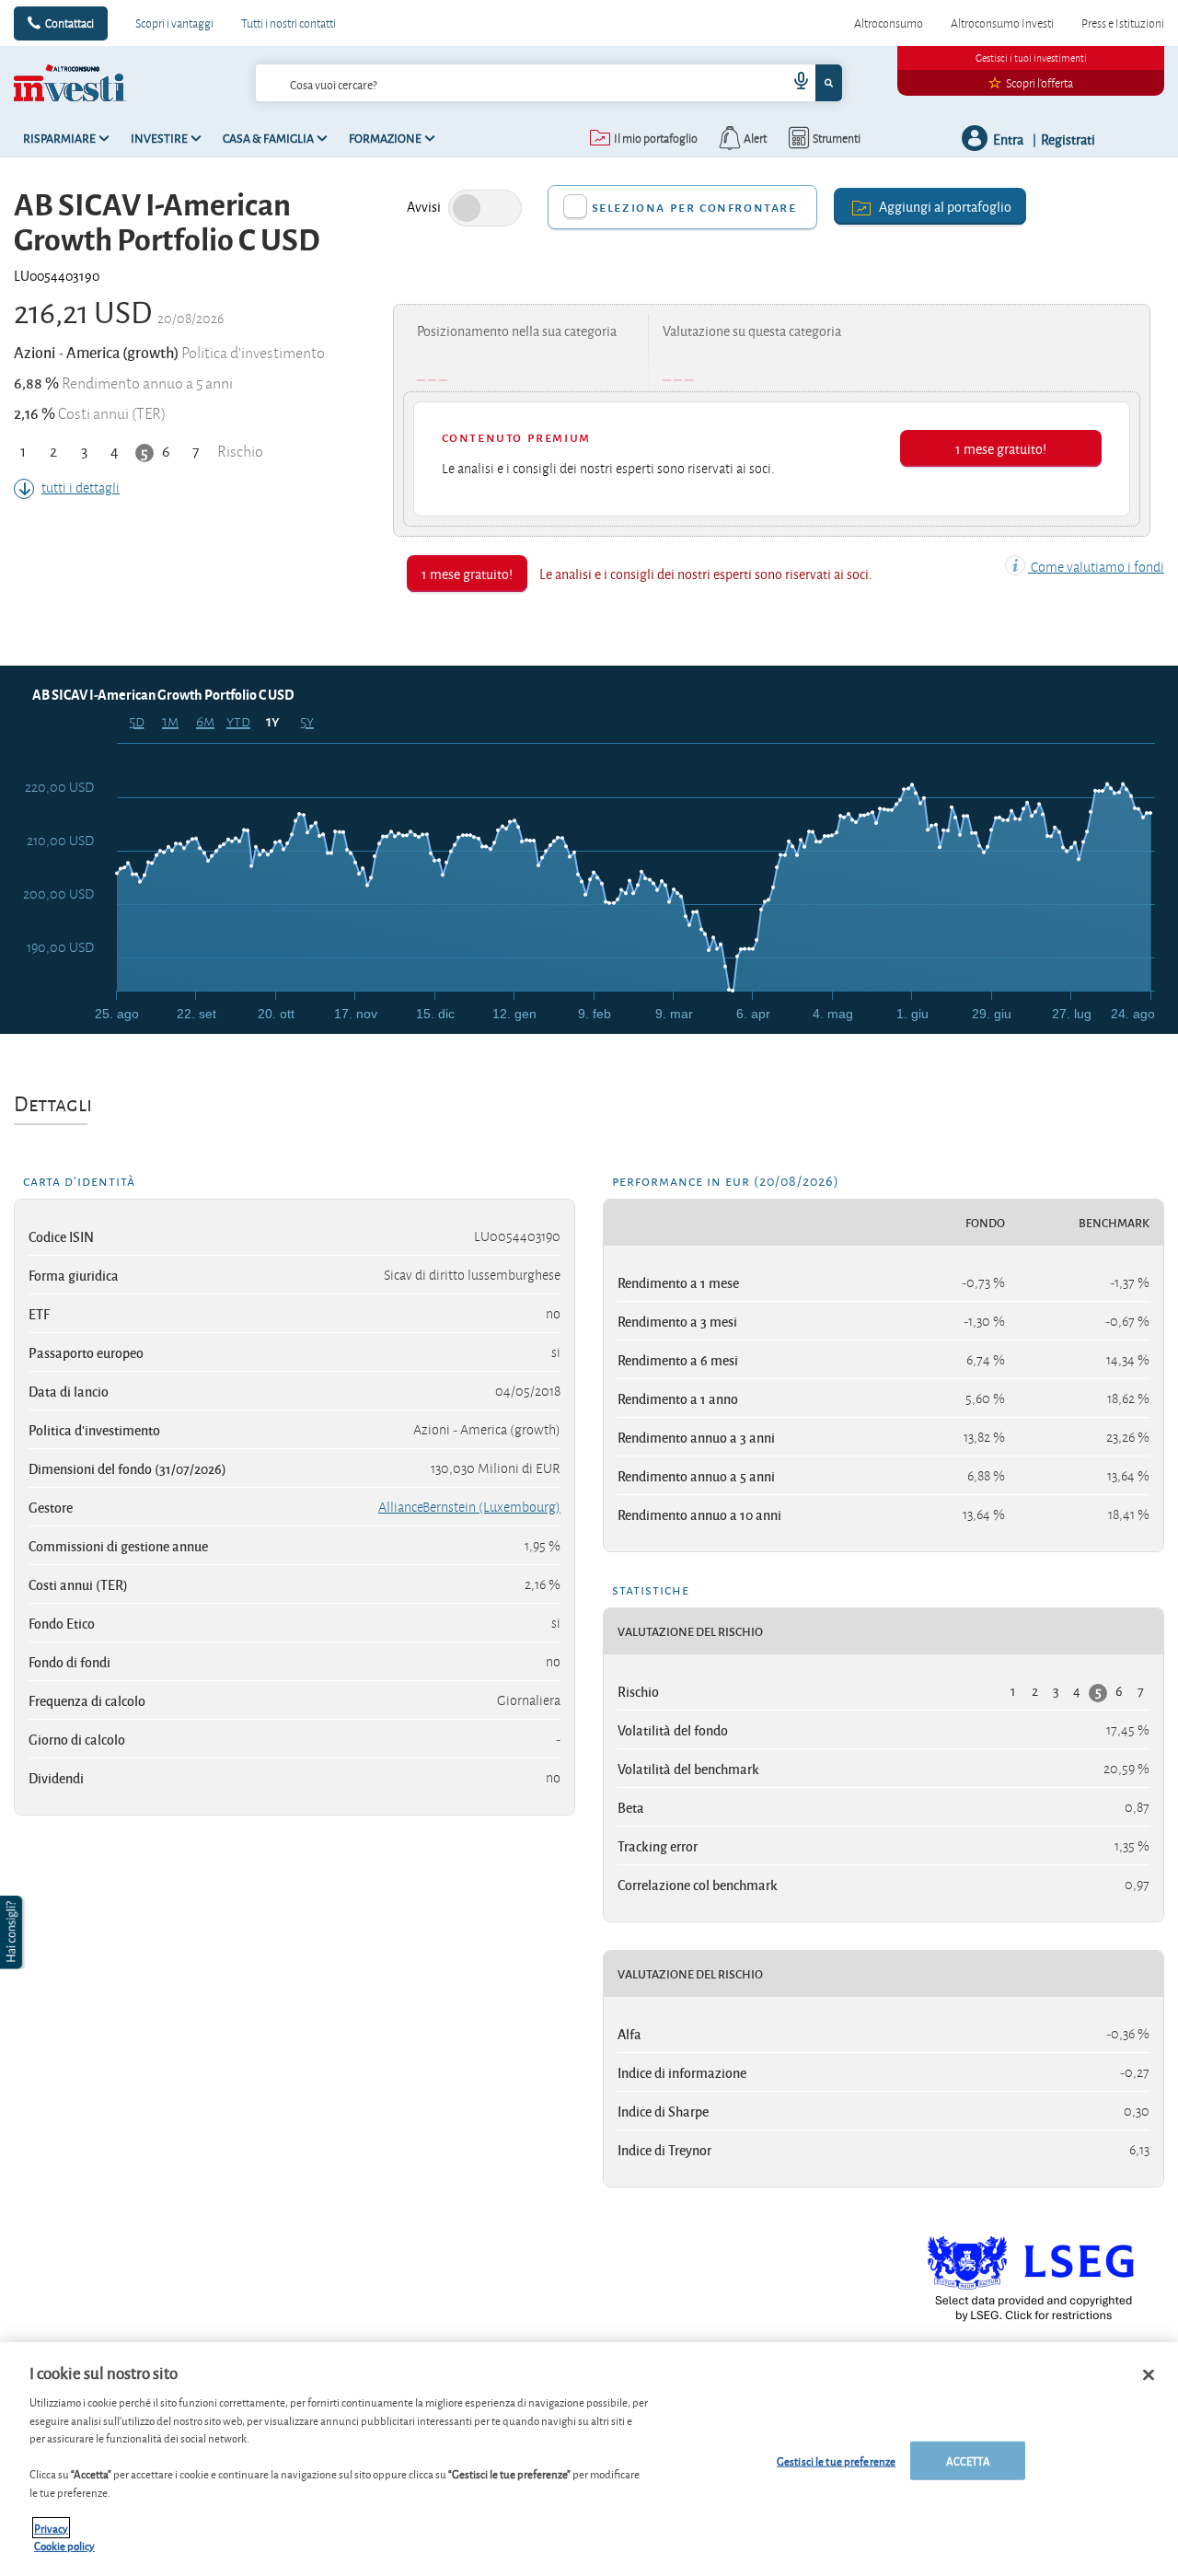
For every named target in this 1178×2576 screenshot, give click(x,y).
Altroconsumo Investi (1002, 23)
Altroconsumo (889, 23)
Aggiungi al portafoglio (945, 206)
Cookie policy (64, 2545)
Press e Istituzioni (1123, 23)
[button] (13, 1932)
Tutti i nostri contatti (289, 23)
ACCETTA (968, 2460)
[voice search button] (793, 83)
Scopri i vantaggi (174, 23)
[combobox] (549, 83)
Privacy (51, 2528)
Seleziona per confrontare (694, 207)
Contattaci (69, 23)
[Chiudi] (1149, 2375)
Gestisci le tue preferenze (836, 2460)
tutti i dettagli (81, 488)
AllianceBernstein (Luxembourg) (469, 1507)
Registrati (1068, 139)
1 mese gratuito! (1001, 448)
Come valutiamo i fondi (1096, 567)
